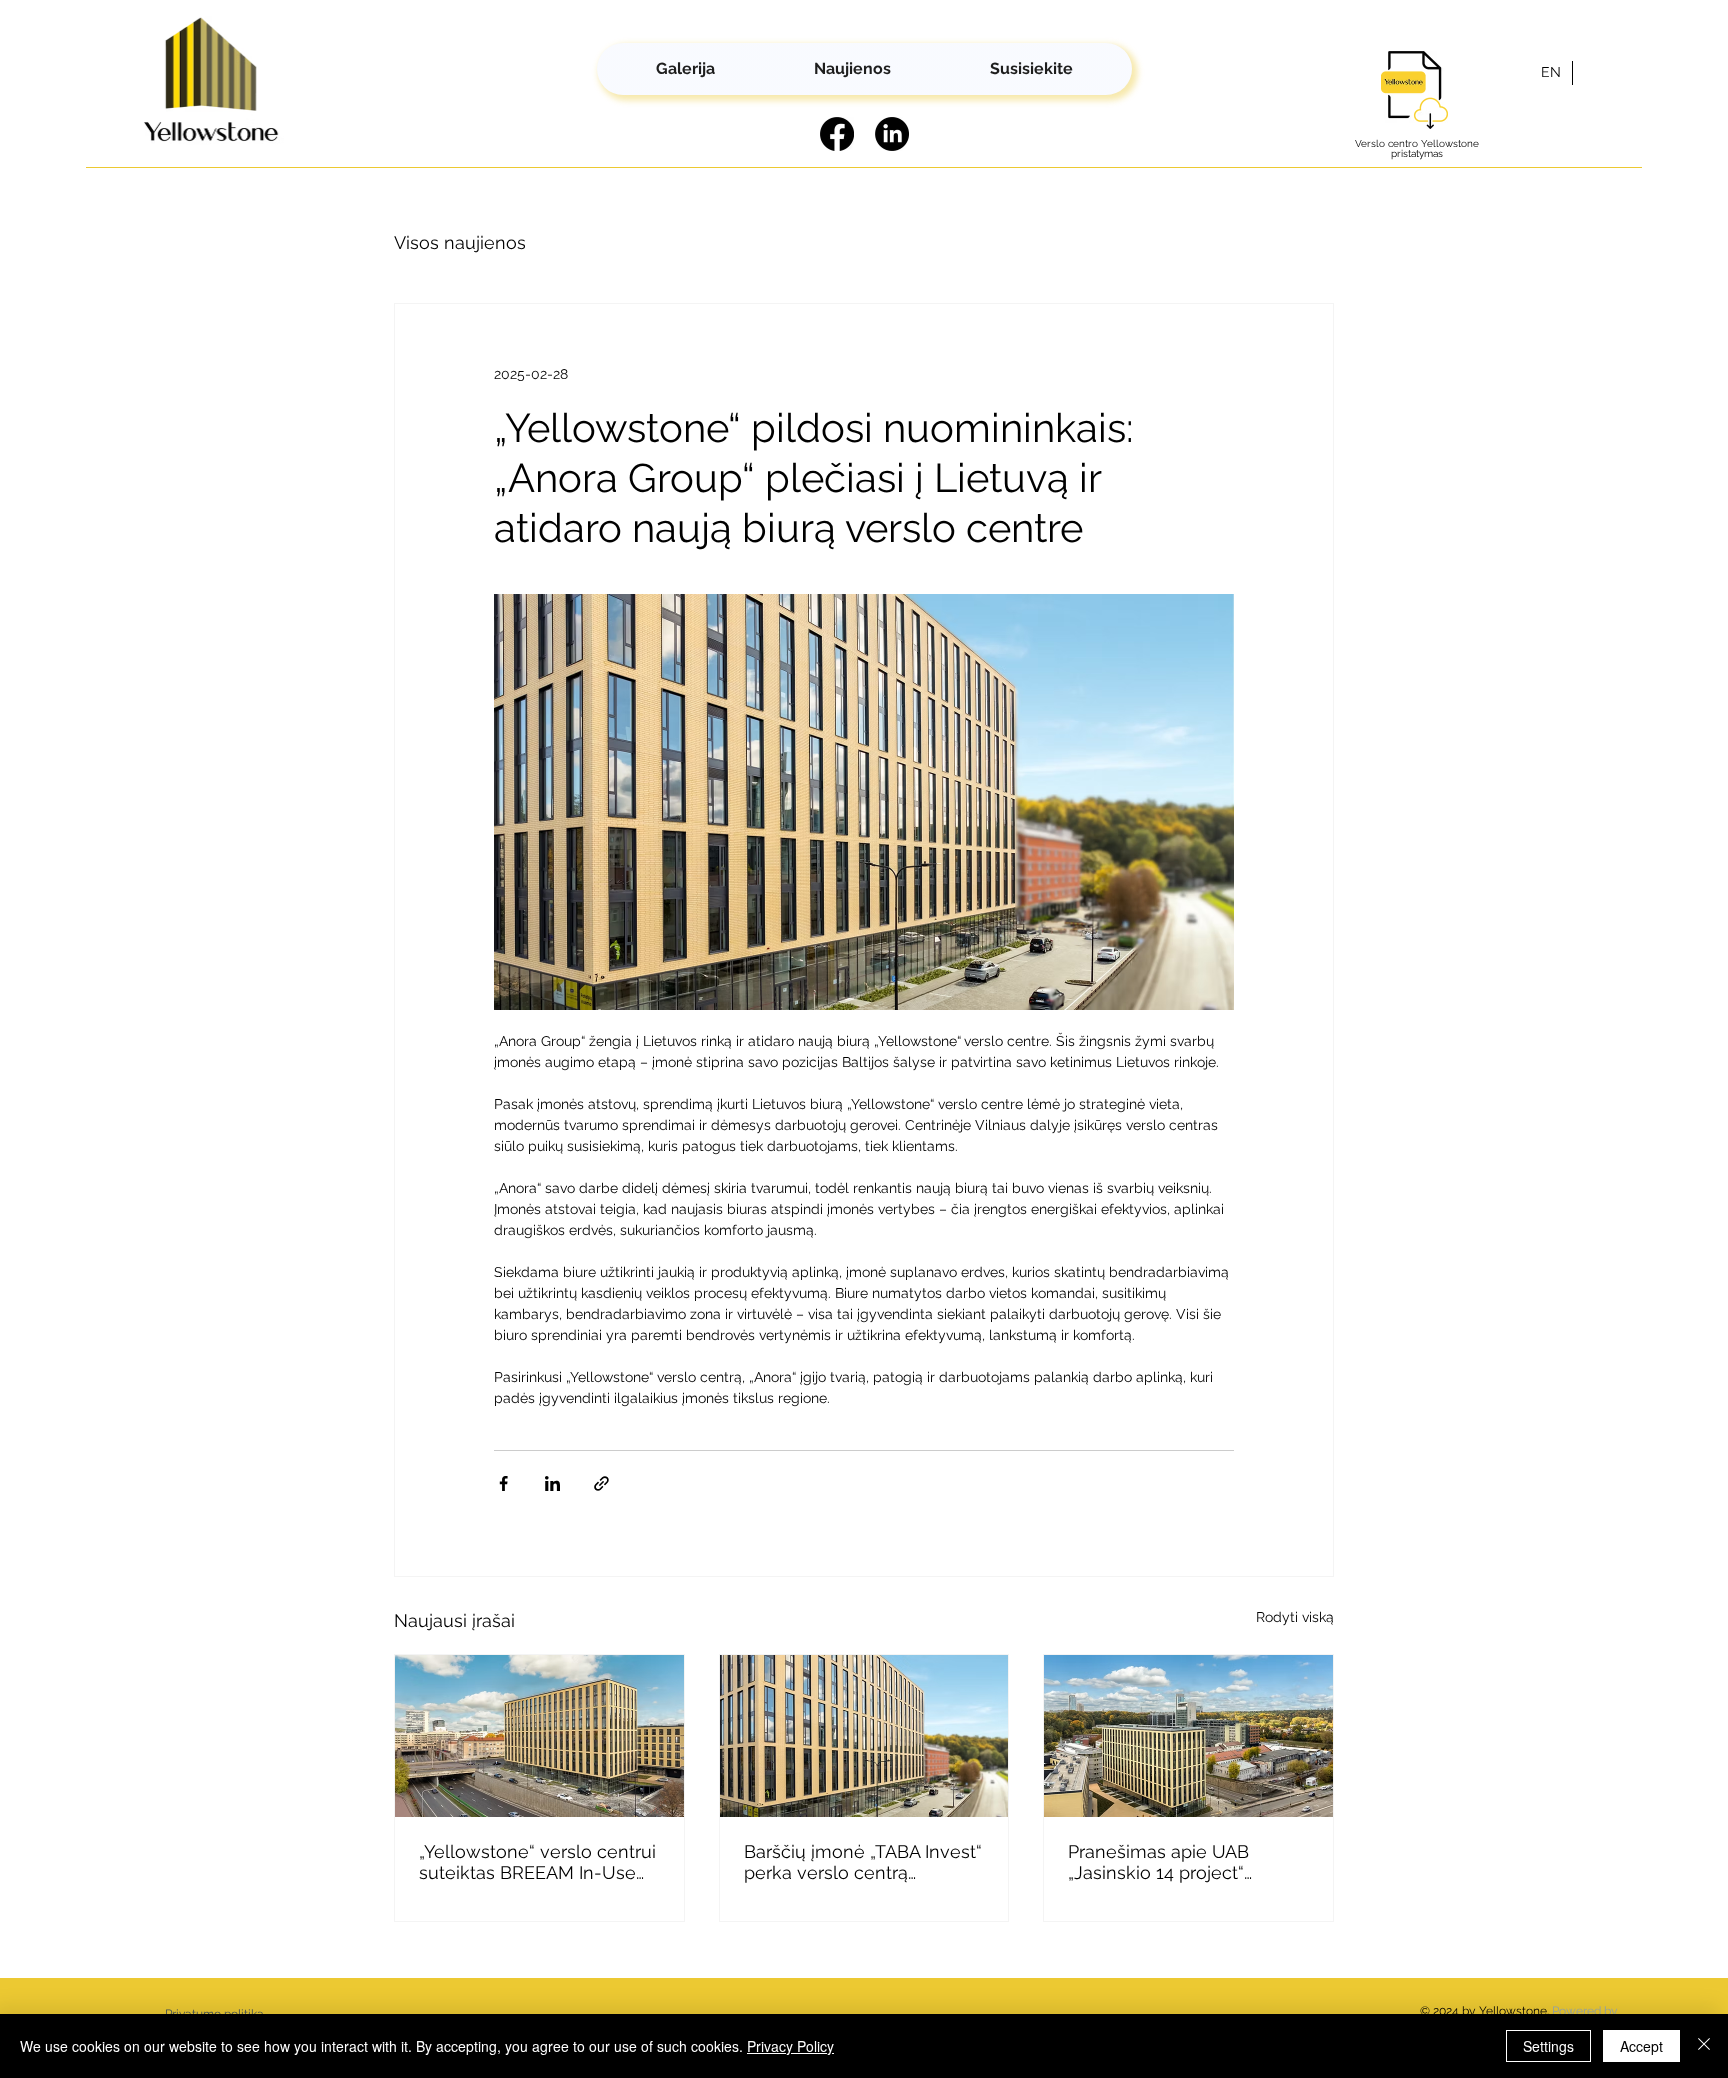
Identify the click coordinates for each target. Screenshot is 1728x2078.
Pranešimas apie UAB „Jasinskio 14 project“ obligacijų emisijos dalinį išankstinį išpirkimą (1170, 1862)
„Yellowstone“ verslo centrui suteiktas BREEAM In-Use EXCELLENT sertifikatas (537, 1862)
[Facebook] (837, 134)
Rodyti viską (1295, 1617)
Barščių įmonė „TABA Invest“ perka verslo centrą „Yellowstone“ (863, 1862)
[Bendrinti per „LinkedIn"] (552, 1483)
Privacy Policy (790, 2046)
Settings (1548, 2046)
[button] (1031, 69)
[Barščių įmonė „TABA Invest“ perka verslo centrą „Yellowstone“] (864, 1736)
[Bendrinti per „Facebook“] (503, 1483)
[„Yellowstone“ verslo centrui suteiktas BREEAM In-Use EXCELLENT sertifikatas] (539, 1736)
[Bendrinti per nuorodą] (601, 1483)
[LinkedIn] (892, 134)
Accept (1641, 2046)
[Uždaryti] (1704, 2046)
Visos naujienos (460, 242)
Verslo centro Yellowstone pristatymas (1417, 148)
